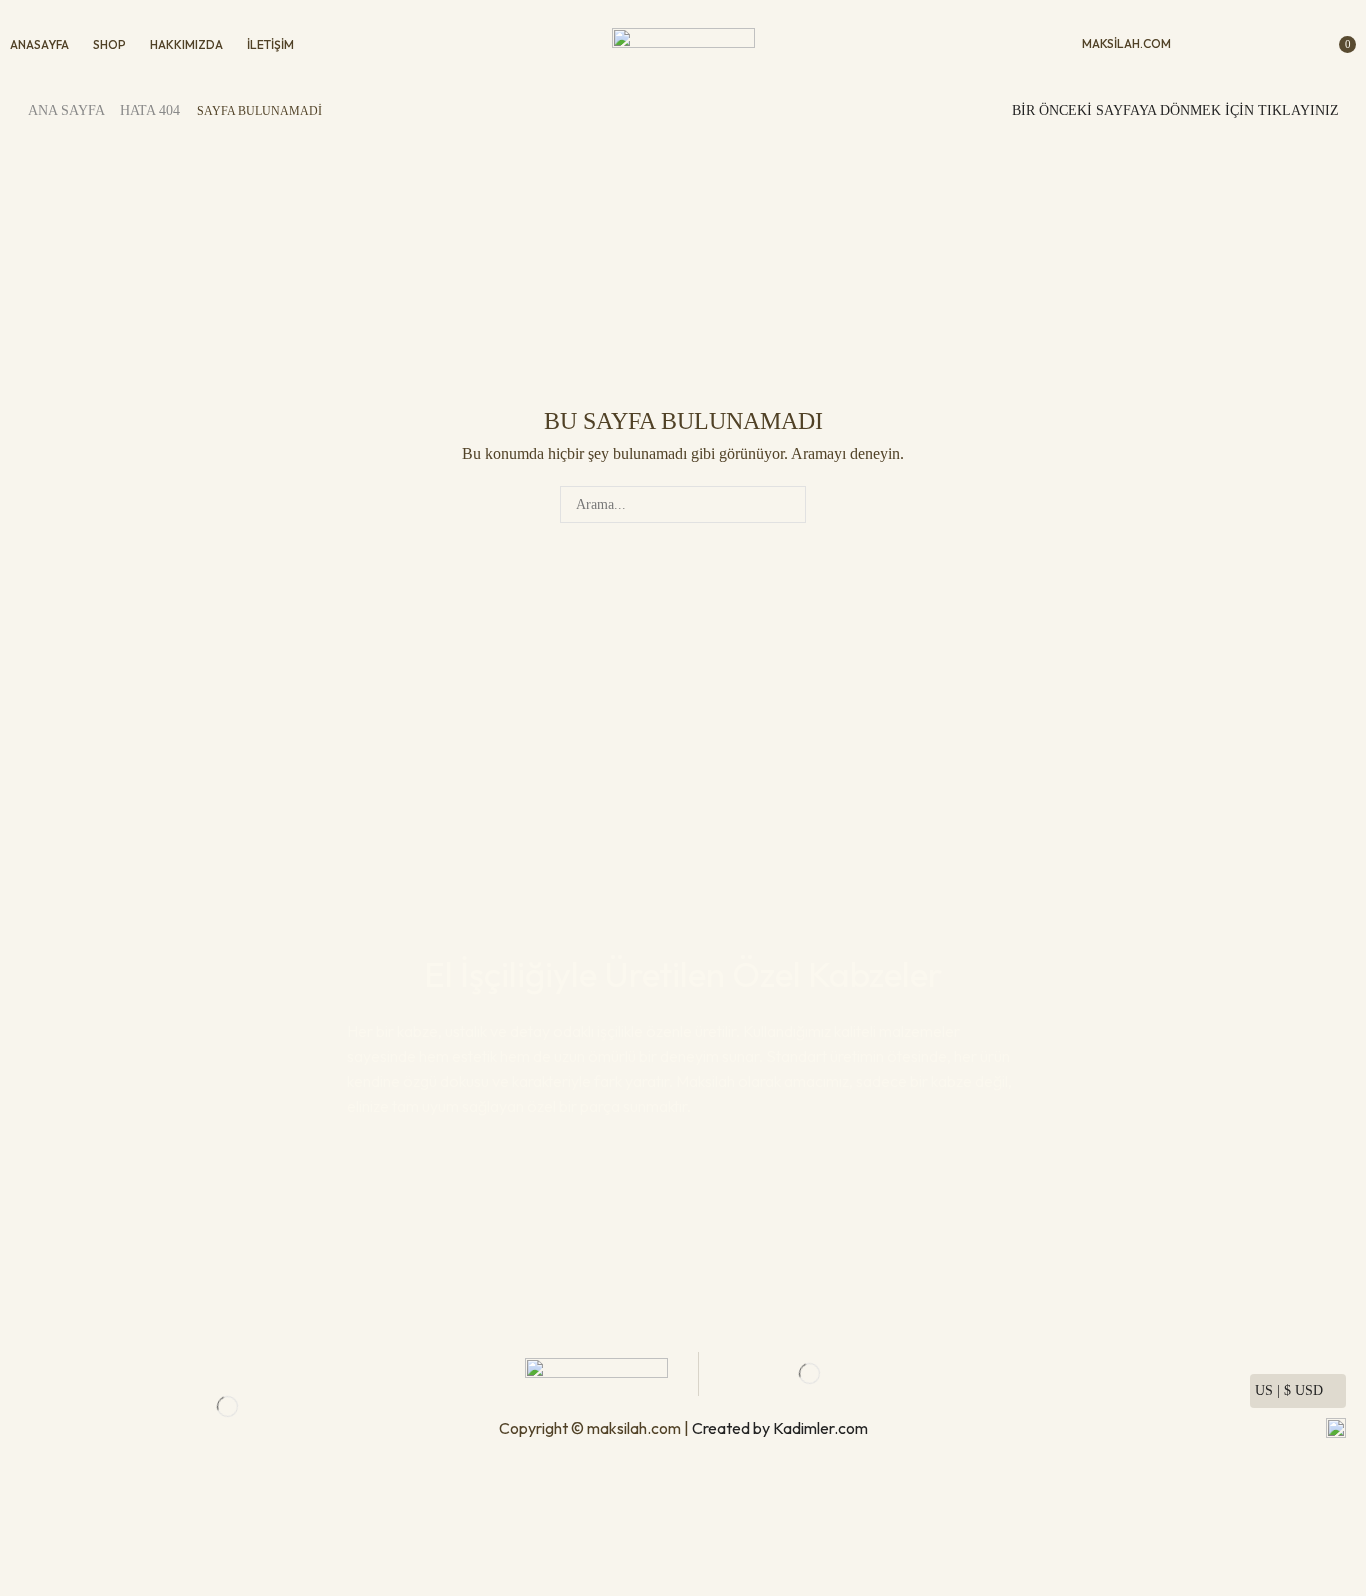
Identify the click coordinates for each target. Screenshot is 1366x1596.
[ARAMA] (787, 504)
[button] (1207, 44)
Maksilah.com (1126, 43)
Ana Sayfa (66, 110)
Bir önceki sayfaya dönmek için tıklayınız (1175, 110)
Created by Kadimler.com (780, 1428)
